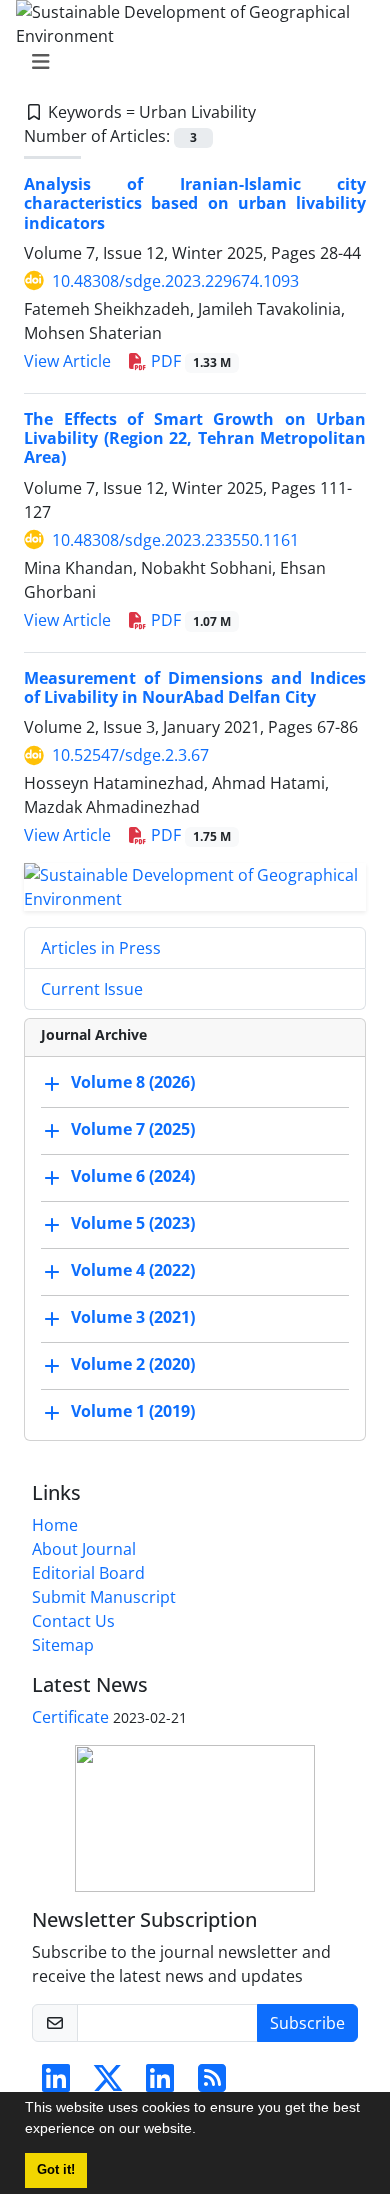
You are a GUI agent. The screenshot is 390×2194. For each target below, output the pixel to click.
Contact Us (73, 1621)
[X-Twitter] (108, 2084)
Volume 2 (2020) (133, 1364)
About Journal (84, 1549)
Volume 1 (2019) (133, 1411)
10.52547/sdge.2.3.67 (130, 755)
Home (55, 1525)
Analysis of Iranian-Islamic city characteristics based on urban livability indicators (195, 203)
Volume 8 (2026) (133, 1082)
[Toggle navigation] (189, 62)
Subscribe (307, 2023)
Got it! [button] (56, 2170)
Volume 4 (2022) (133, 1270)
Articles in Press (101, 948)
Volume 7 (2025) (133, 1129)
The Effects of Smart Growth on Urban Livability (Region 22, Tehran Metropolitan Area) (195, 438)
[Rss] (212, 2084)
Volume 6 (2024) (133, 1176)
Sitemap (63, 1645)
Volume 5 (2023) (133, 1223)
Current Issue (92, 989)
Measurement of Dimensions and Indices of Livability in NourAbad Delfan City (195, 687)
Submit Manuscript (104, 1597)
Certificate (70, 1717)
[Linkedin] (56, 2084)
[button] (203, 2131)
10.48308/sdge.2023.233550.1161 (175, 540)
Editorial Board (88, 1573)
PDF (189, 361)
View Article (67, 361)
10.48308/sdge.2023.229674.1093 (175, 281)
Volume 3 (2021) (133, 1317)
